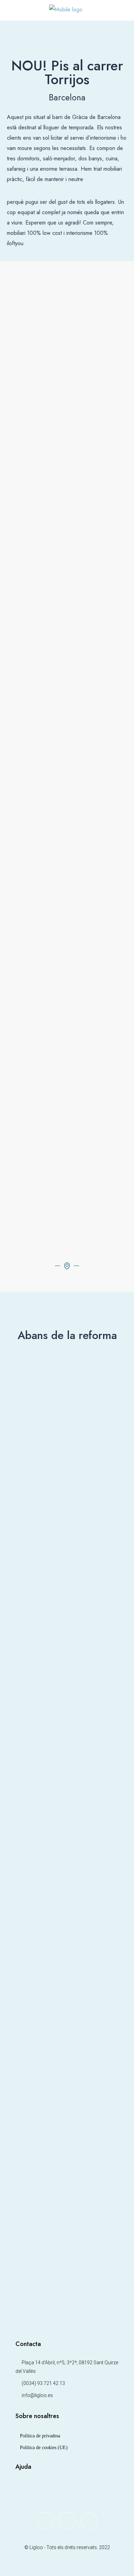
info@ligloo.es (37, 2395)
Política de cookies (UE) (44, 2448)
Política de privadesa (40, 2436)
